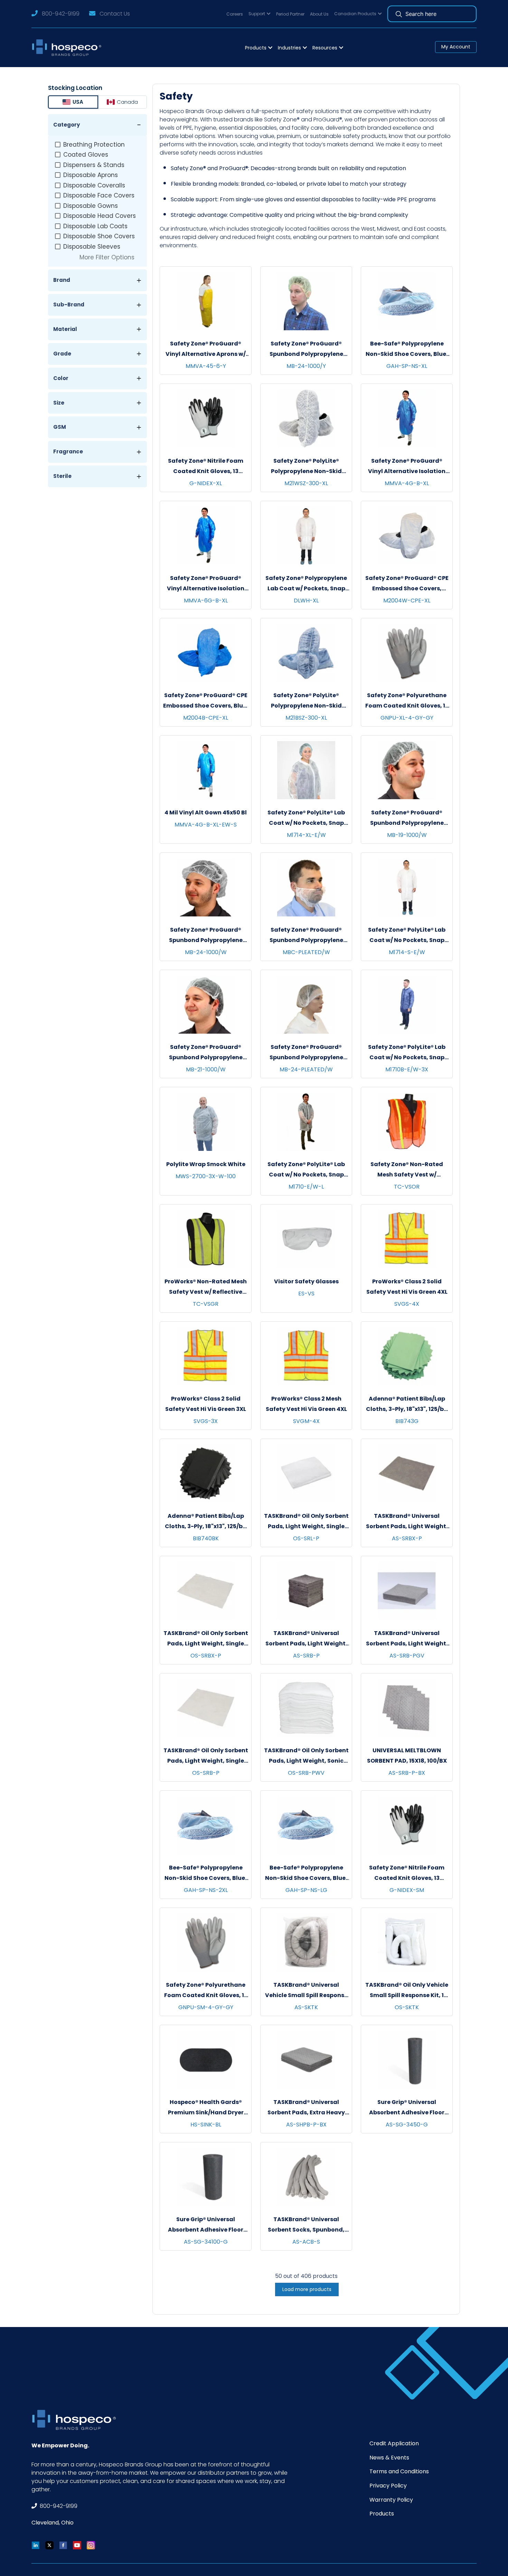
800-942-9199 (61, 14)
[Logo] (69, 48)
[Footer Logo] (76, 2420)
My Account (456, 47)
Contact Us (115, 14)
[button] (260, 14)
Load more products (307, 2289)
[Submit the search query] (399, 14)
